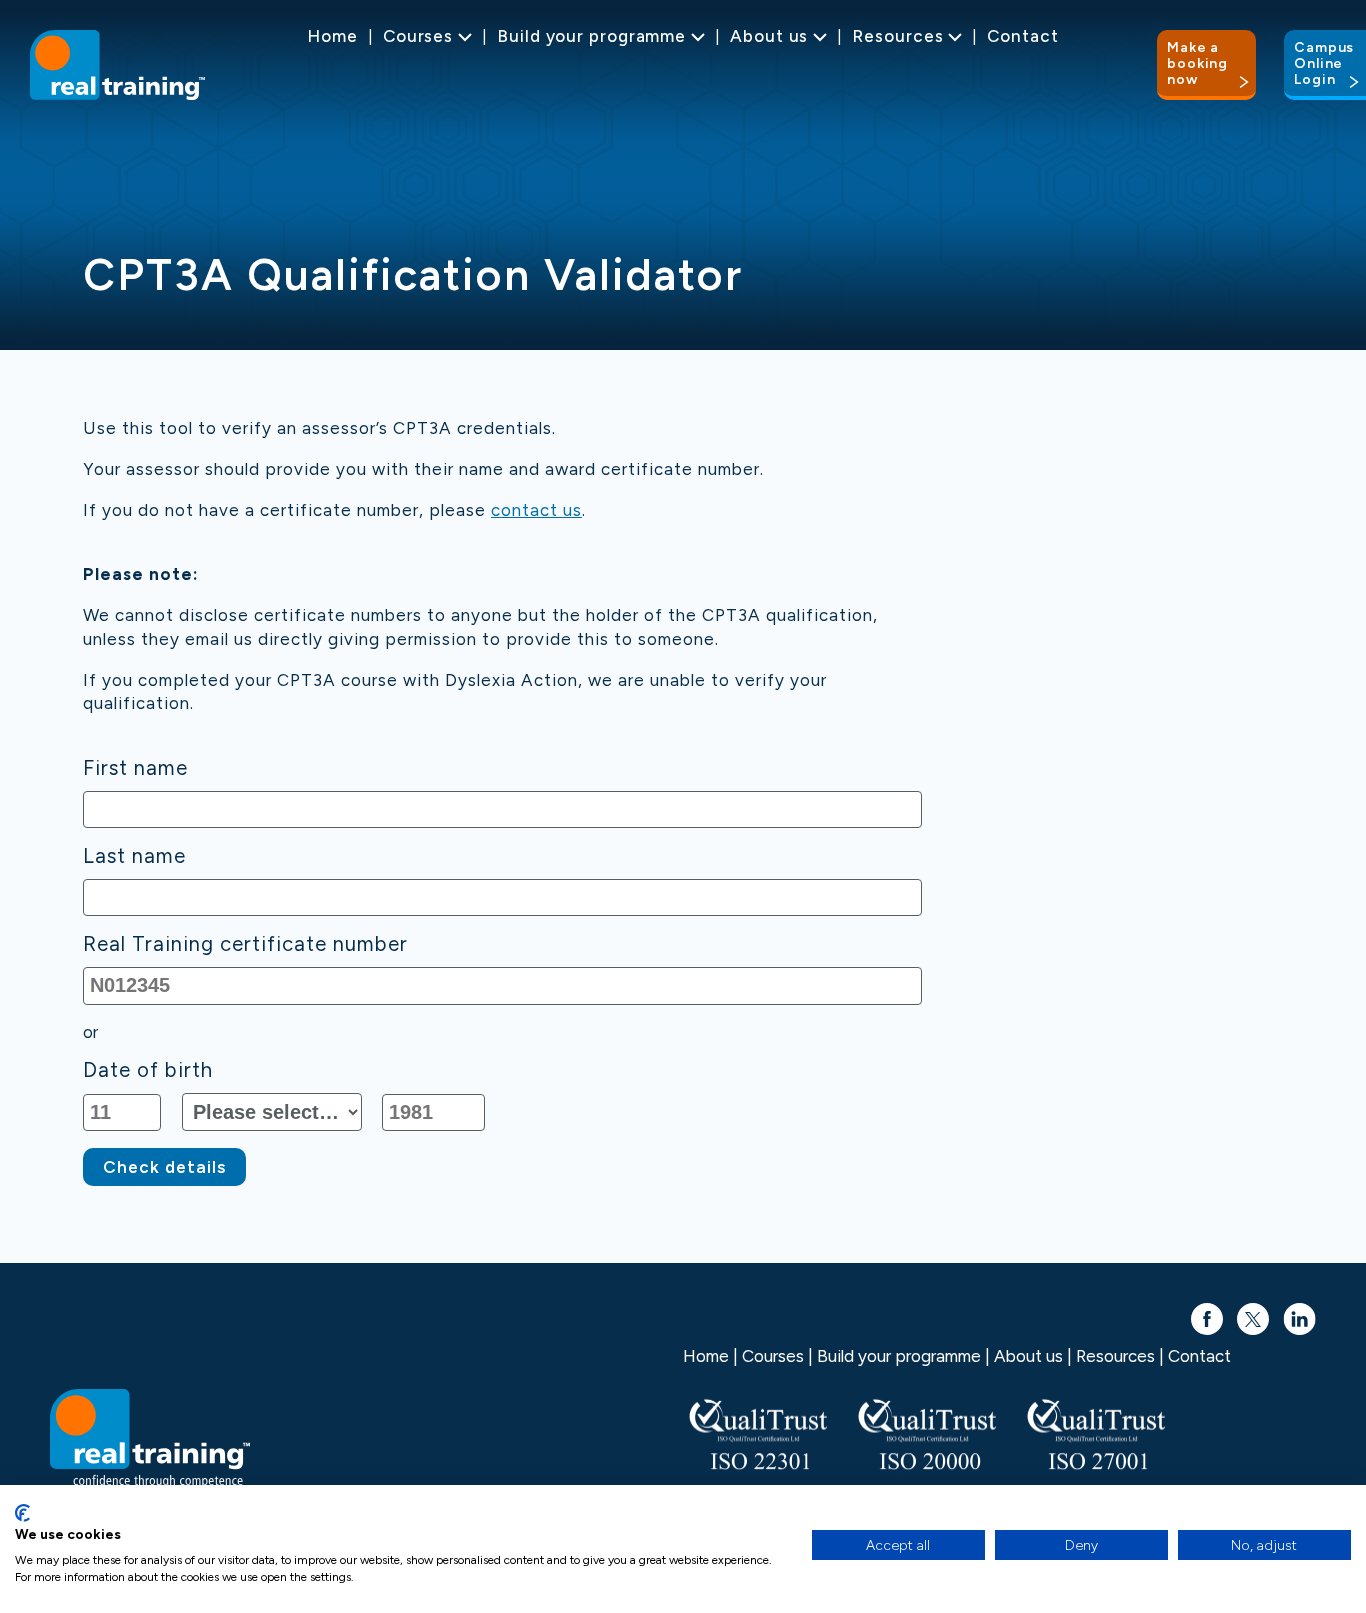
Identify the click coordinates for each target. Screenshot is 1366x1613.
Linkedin (1299, 1309)
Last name (134, 856)
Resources (897, 36)
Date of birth (148, 1070)
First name (135, 768)
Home (332, 36)
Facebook (1207, 1309)
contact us (536, 510)
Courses (418, 36)
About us (769, 36)
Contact (1022, 36)
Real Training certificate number (245, 944)
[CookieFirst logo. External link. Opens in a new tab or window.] (22, 1513)
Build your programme (591, 36)
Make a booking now (1197, 63)
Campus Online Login (1324, 63)
